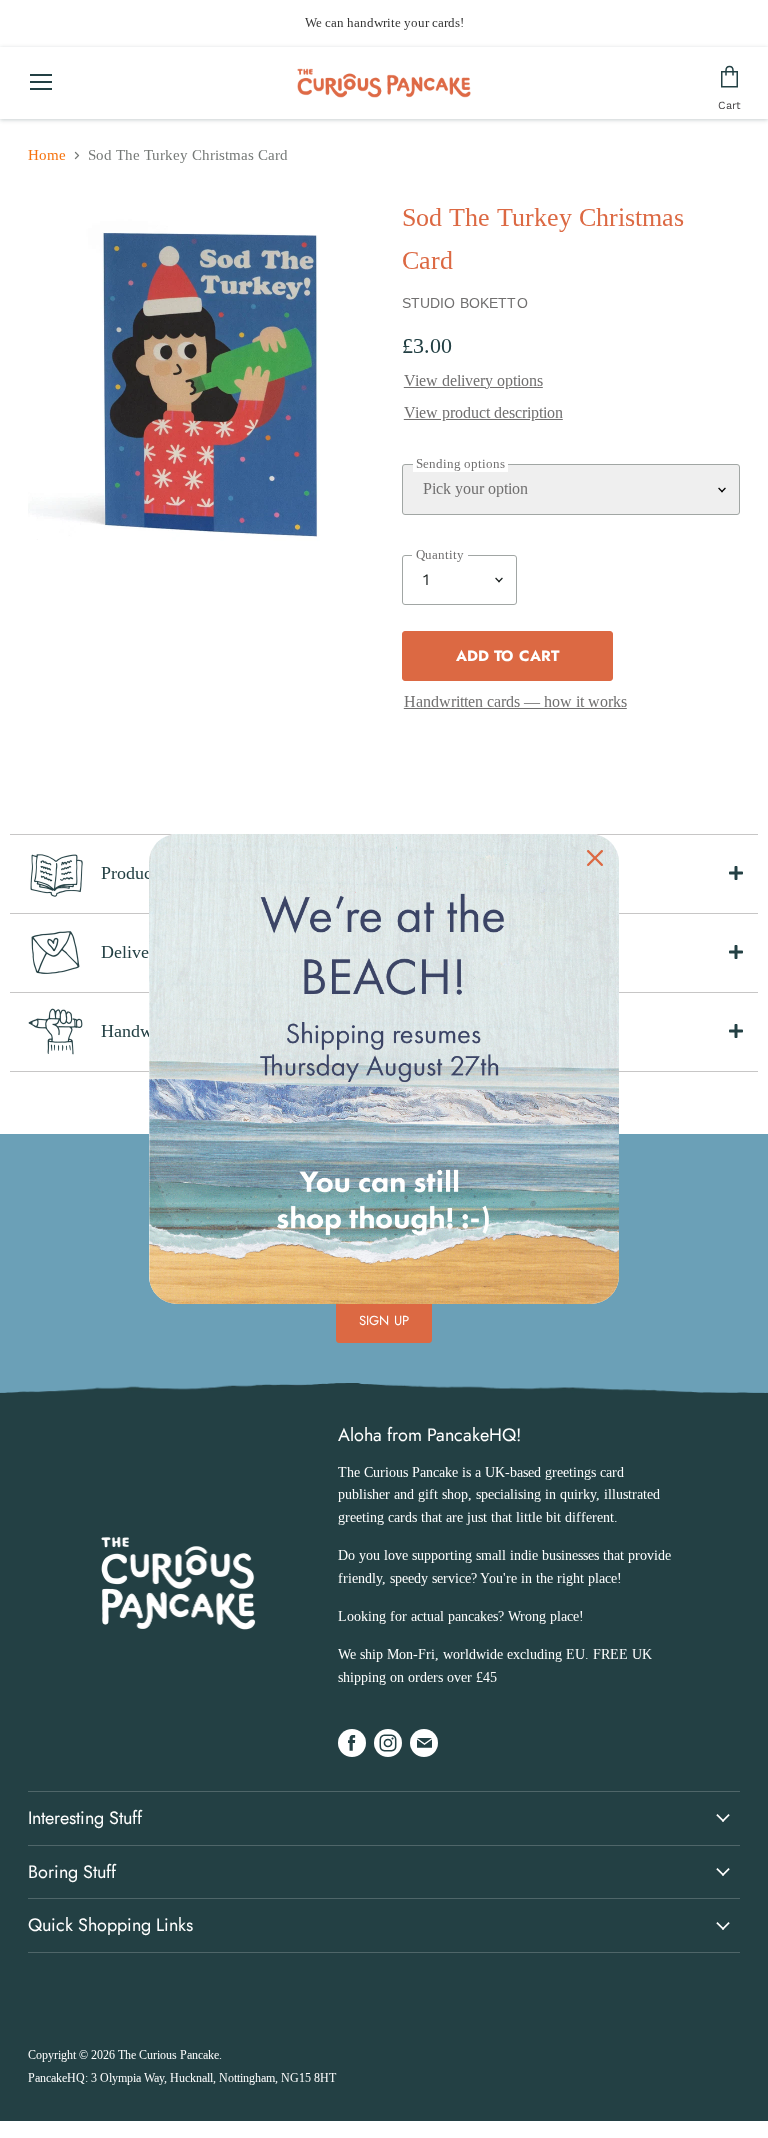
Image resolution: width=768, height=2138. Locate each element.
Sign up (384, 1320)
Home (47, 155)
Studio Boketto (465, 303)
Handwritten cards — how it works (515, 701)
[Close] (595, 858)
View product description (483, 412)
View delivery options (473, 380)
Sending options (460, 464)
